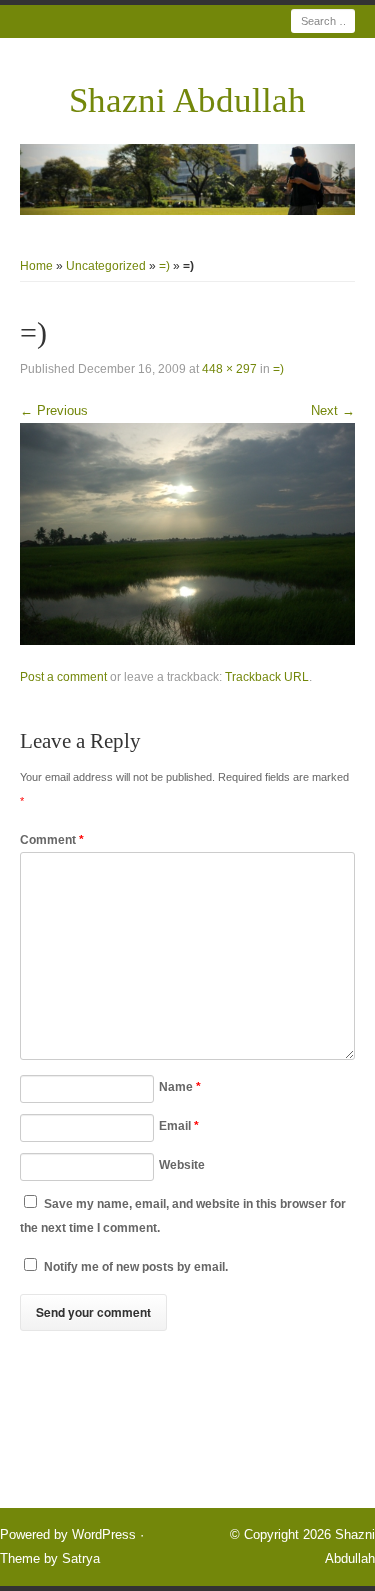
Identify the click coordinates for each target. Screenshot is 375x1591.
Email (179, 1126)
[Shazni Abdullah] (187, 179)
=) (164, 266)
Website (182, 1165)
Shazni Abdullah (187, 100)
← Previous (54, 410)
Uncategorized (106, 266)
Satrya (81, 1558)
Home (36, 266)
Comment (52, 840)
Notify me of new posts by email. (136, 1267)
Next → (333, 410)
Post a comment (63, 677)
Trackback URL (267, 677)
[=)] (187, 533)
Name (180, 1087)
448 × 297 (229, 369)
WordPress (104, 1534)
